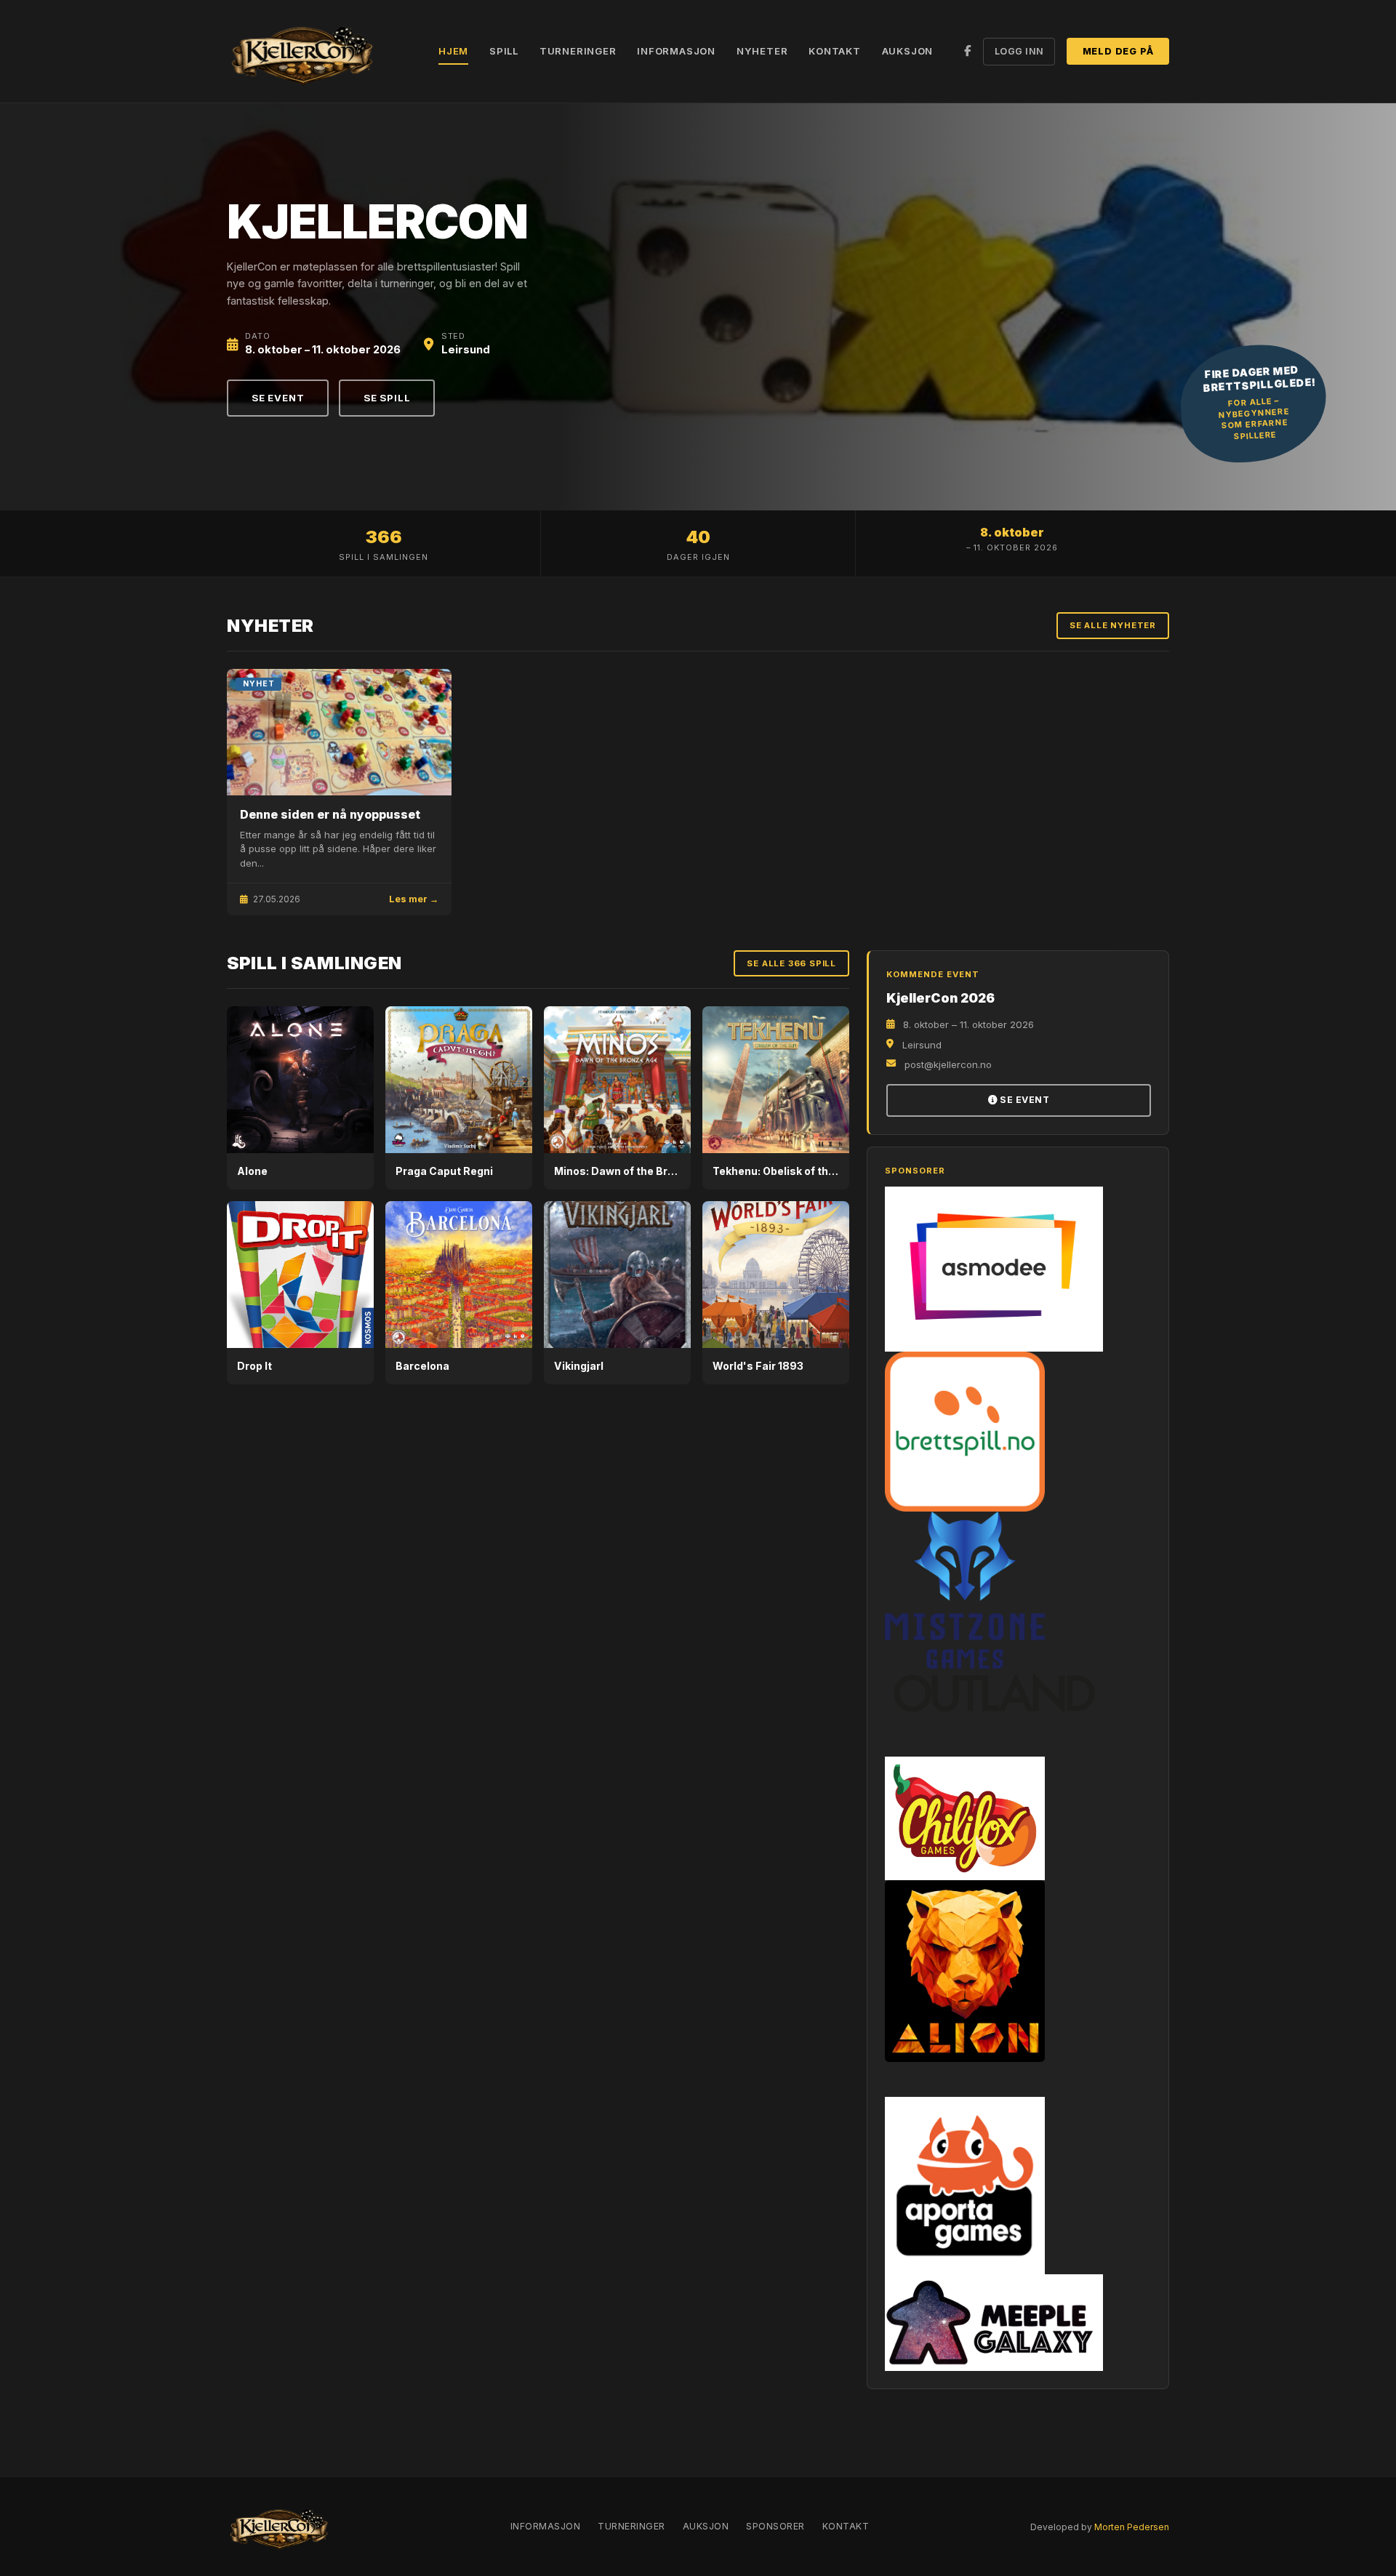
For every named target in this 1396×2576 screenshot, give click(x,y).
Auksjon (908, 51)
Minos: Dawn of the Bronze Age (635, 1171)
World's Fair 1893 (758, 1366)
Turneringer (578, 51)
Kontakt (835, 51)
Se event (278, 398)
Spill (504, 51)
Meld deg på (1118, 51)
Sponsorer (775, 2526)
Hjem (453, 51)
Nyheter (762, 51)
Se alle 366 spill (791, 963)
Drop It (254, 1366)
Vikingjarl (579, 1366)
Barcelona (422, 1366)
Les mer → (414, 899)
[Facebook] (968, 51)
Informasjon (676, 51)
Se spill (387, 398)
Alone (252, 1171)
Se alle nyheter (1113, 625)
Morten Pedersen (1132, 2527)
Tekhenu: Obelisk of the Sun (785, 1171)
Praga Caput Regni (444, 1171)
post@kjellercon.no (948, 1064)
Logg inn (1019, 51)
